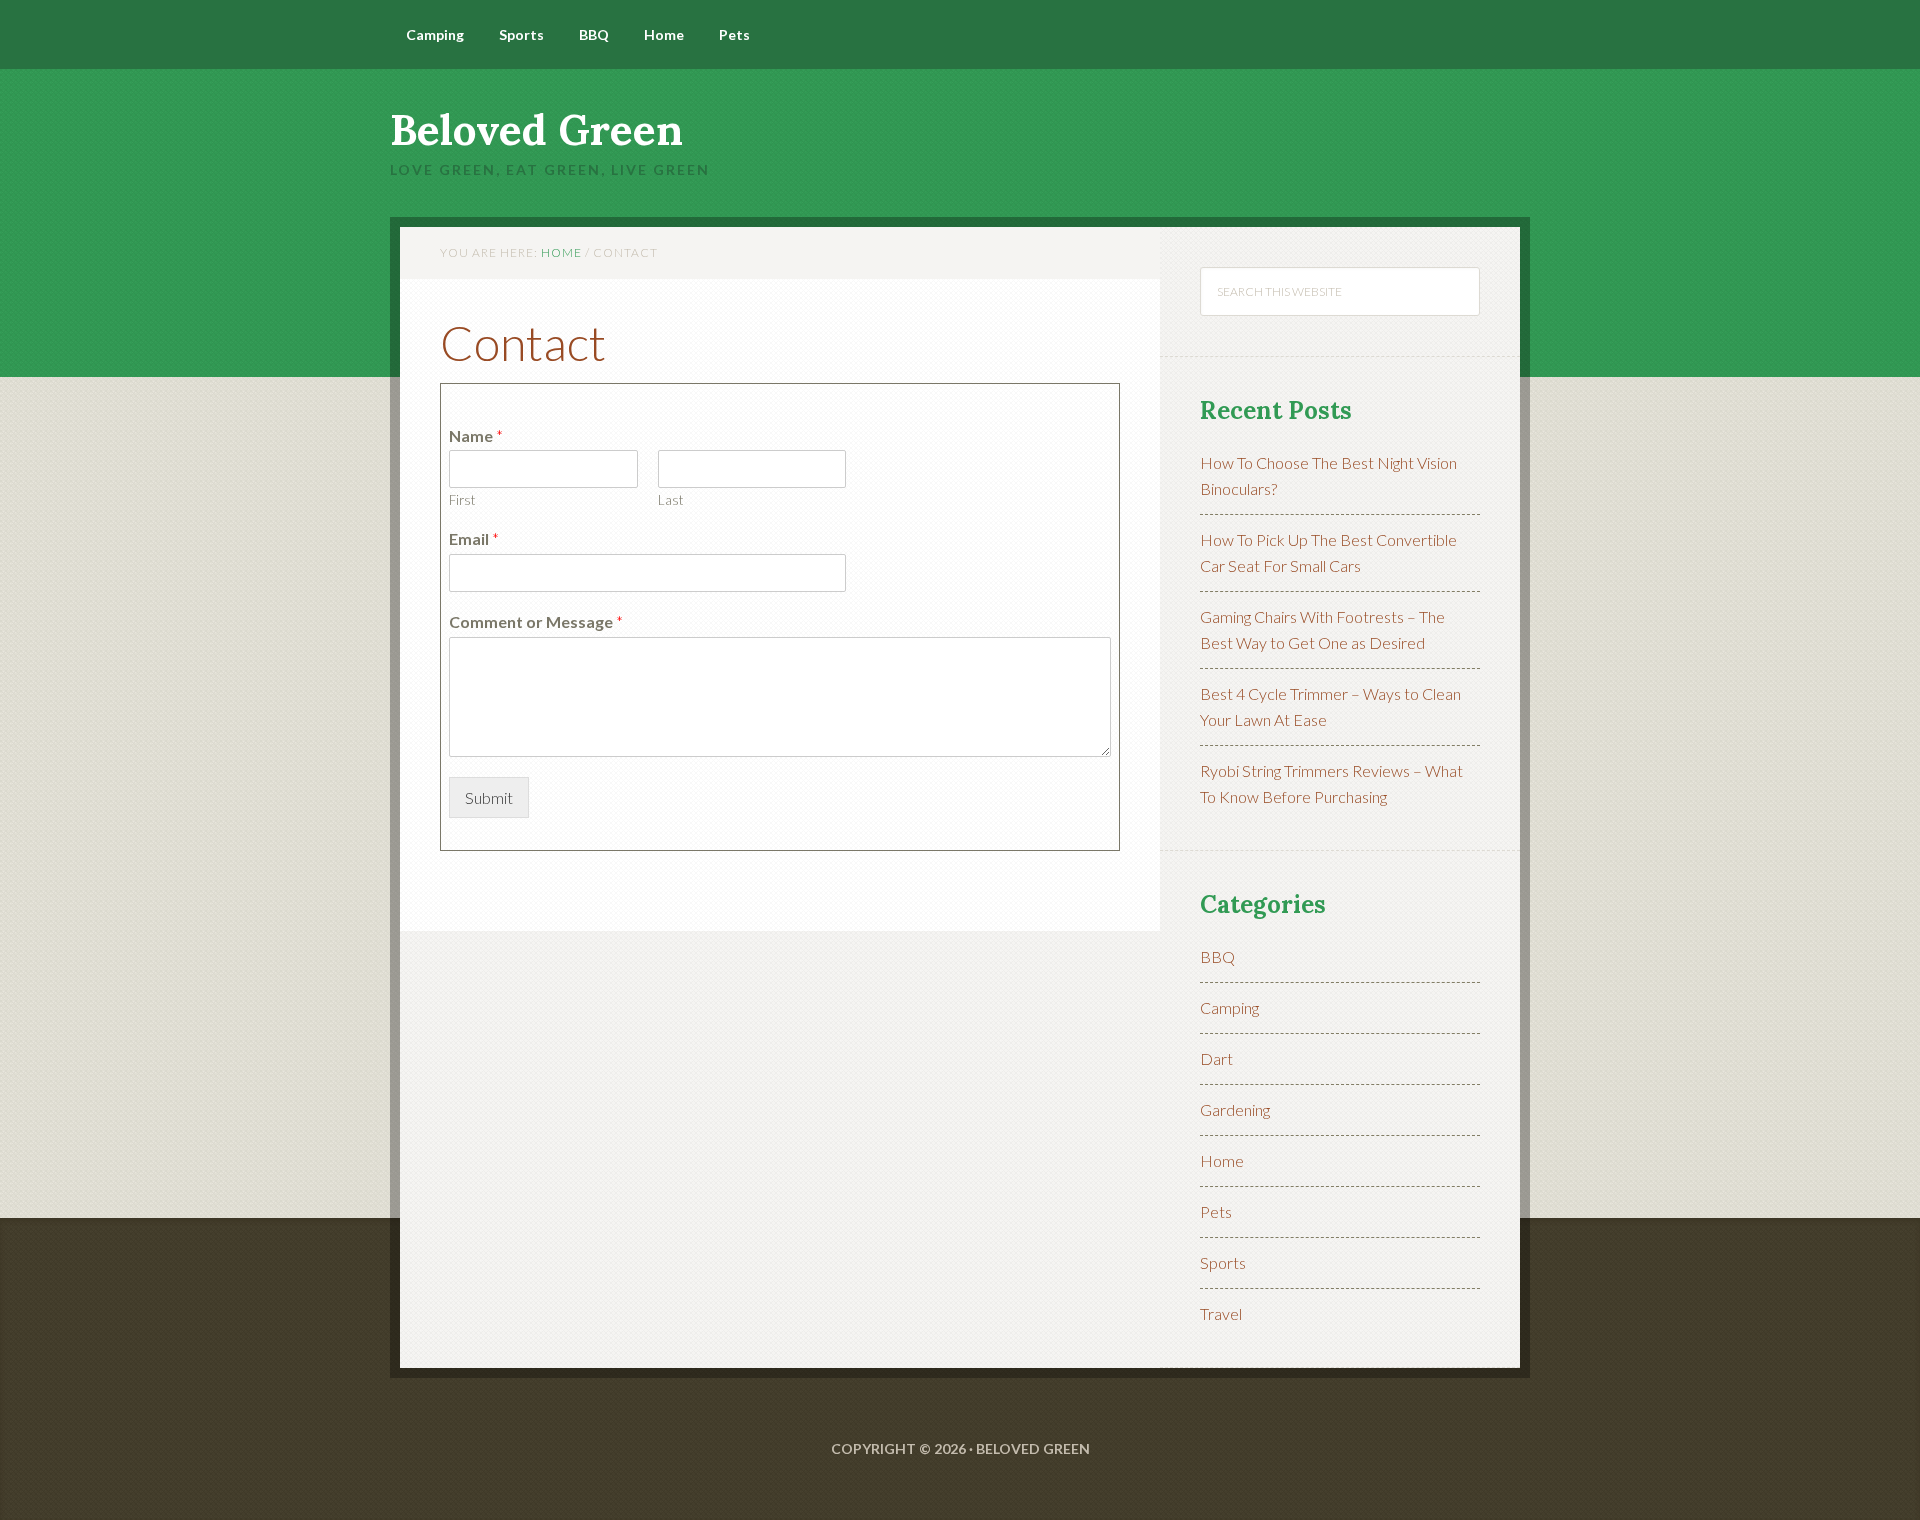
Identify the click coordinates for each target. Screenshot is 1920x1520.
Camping (1229, 1007)
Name (476, 435)
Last (670, 500)
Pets (1216, 1211)
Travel (1221, 1313)
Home (1222, 1160)
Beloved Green (536, 130)
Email (474, 538)
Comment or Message (536, 621)
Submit (489, 797)
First (462, 500)
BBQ (1217, 956)
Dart (1216, 1058)
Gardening (1235, 1109)
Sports (1223, 1262)
